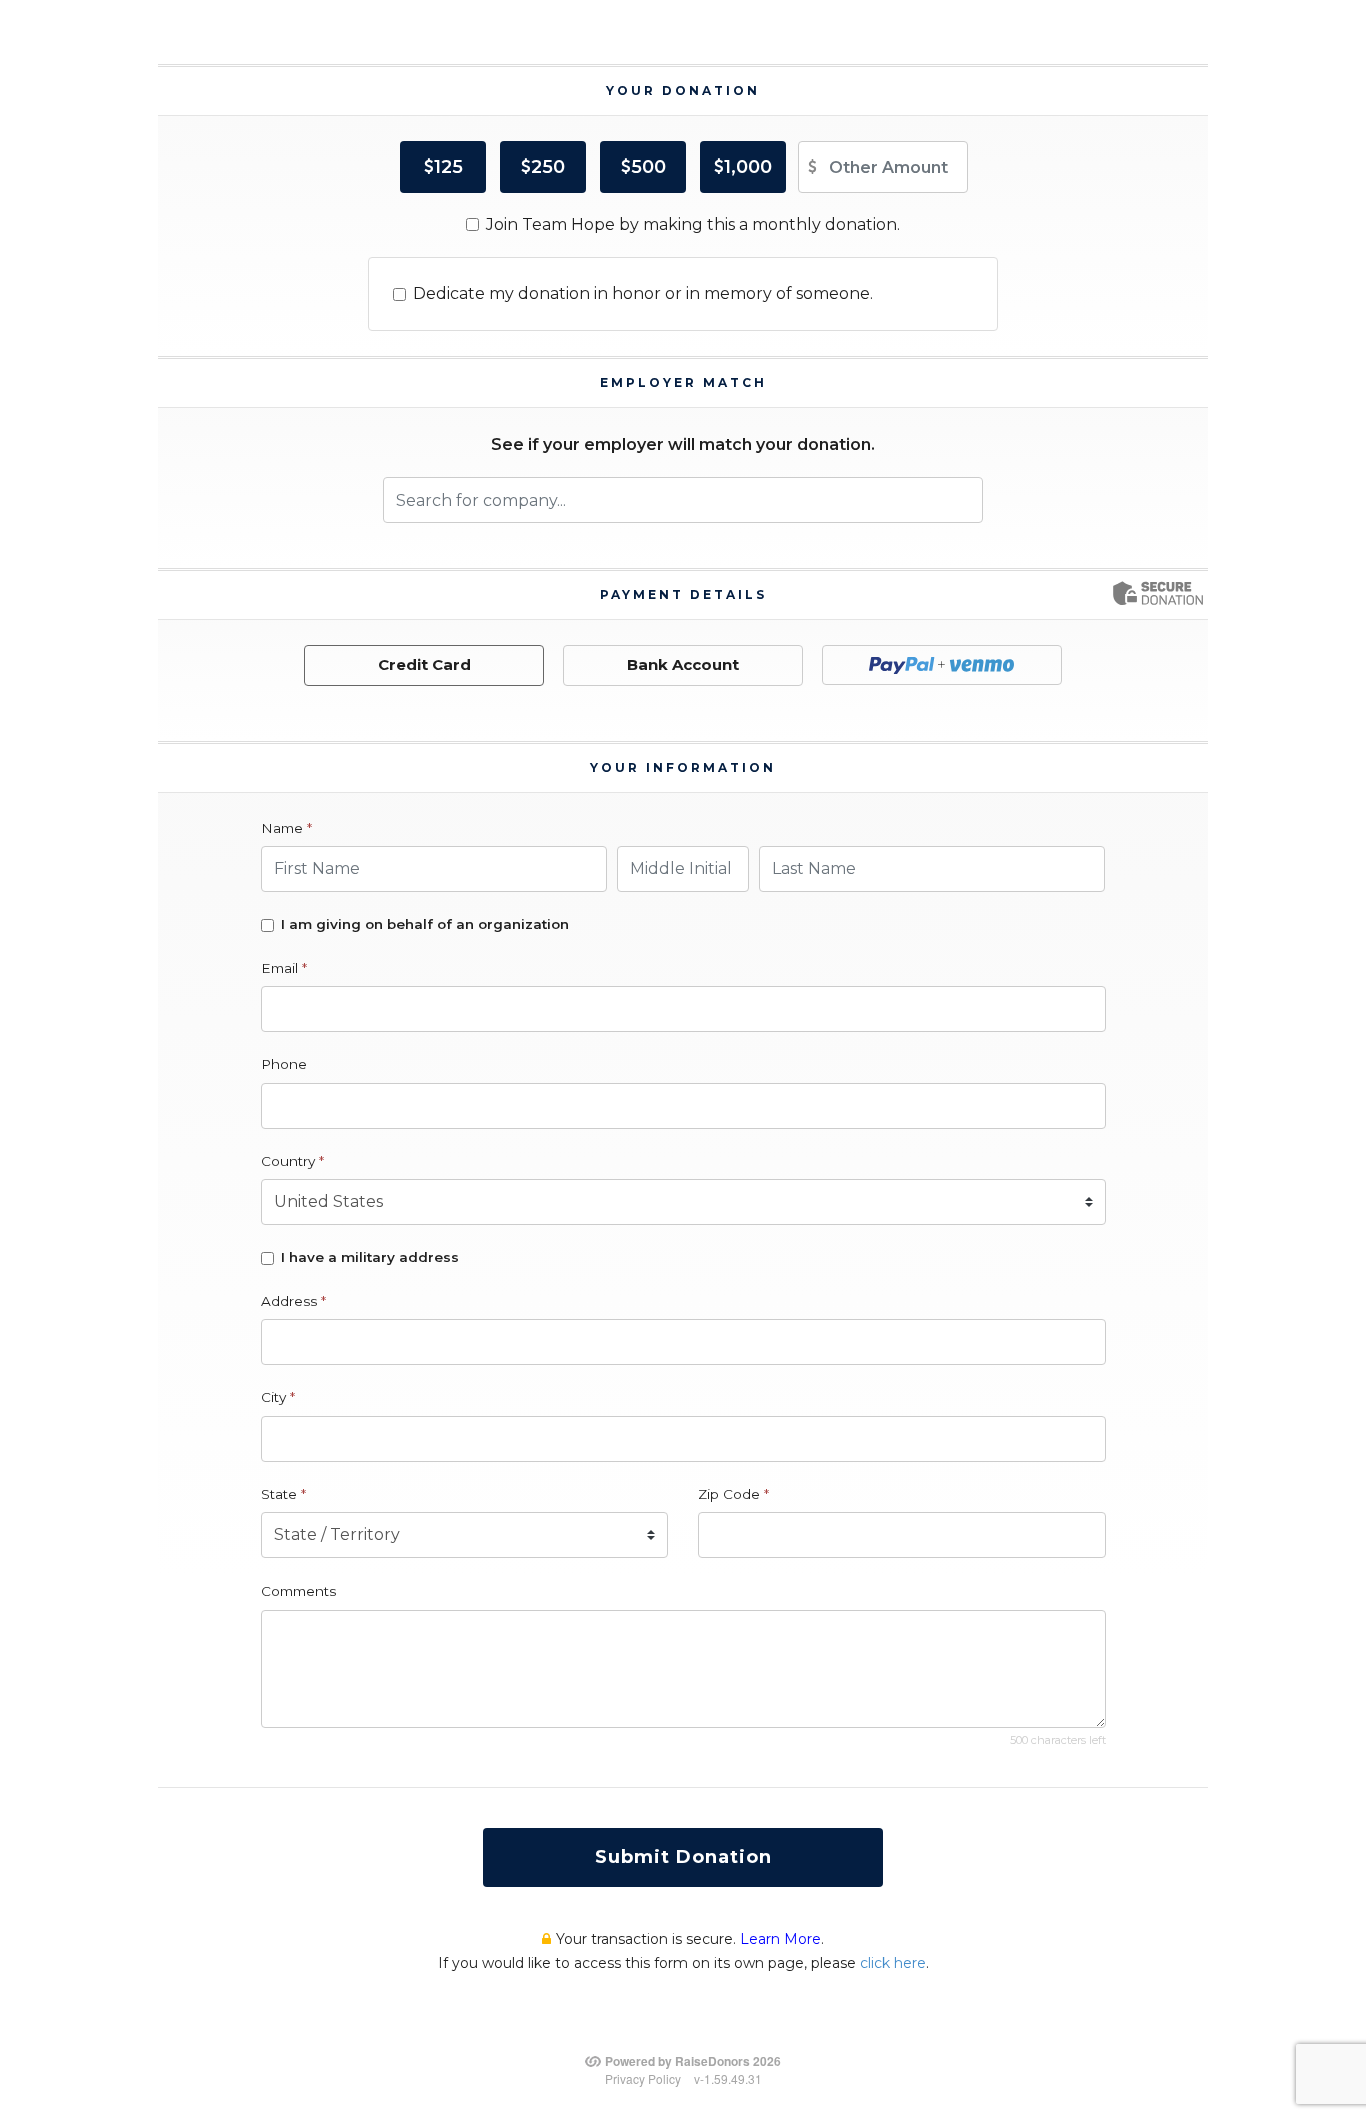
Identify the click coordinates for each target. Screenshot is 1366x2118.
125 (448, 167)
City (278, 1397)
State (283, 1494)
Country (292, 1161)
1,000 (748, 167)
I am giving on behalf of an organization (425, 924)
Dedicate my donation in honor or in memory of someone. (643, 293)
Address (293, 1301)
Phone (284, 1064)
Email (284, 968)
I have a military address (370, 1257)
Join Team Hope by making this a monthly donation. (693, 224)
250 (548, 167)
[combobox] (683, 500)
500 (648, 167)
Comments (298, 1591)
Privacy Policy (643, 2078)
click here (893, 1963)
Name (286, 828)
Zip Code (733, 1494)
